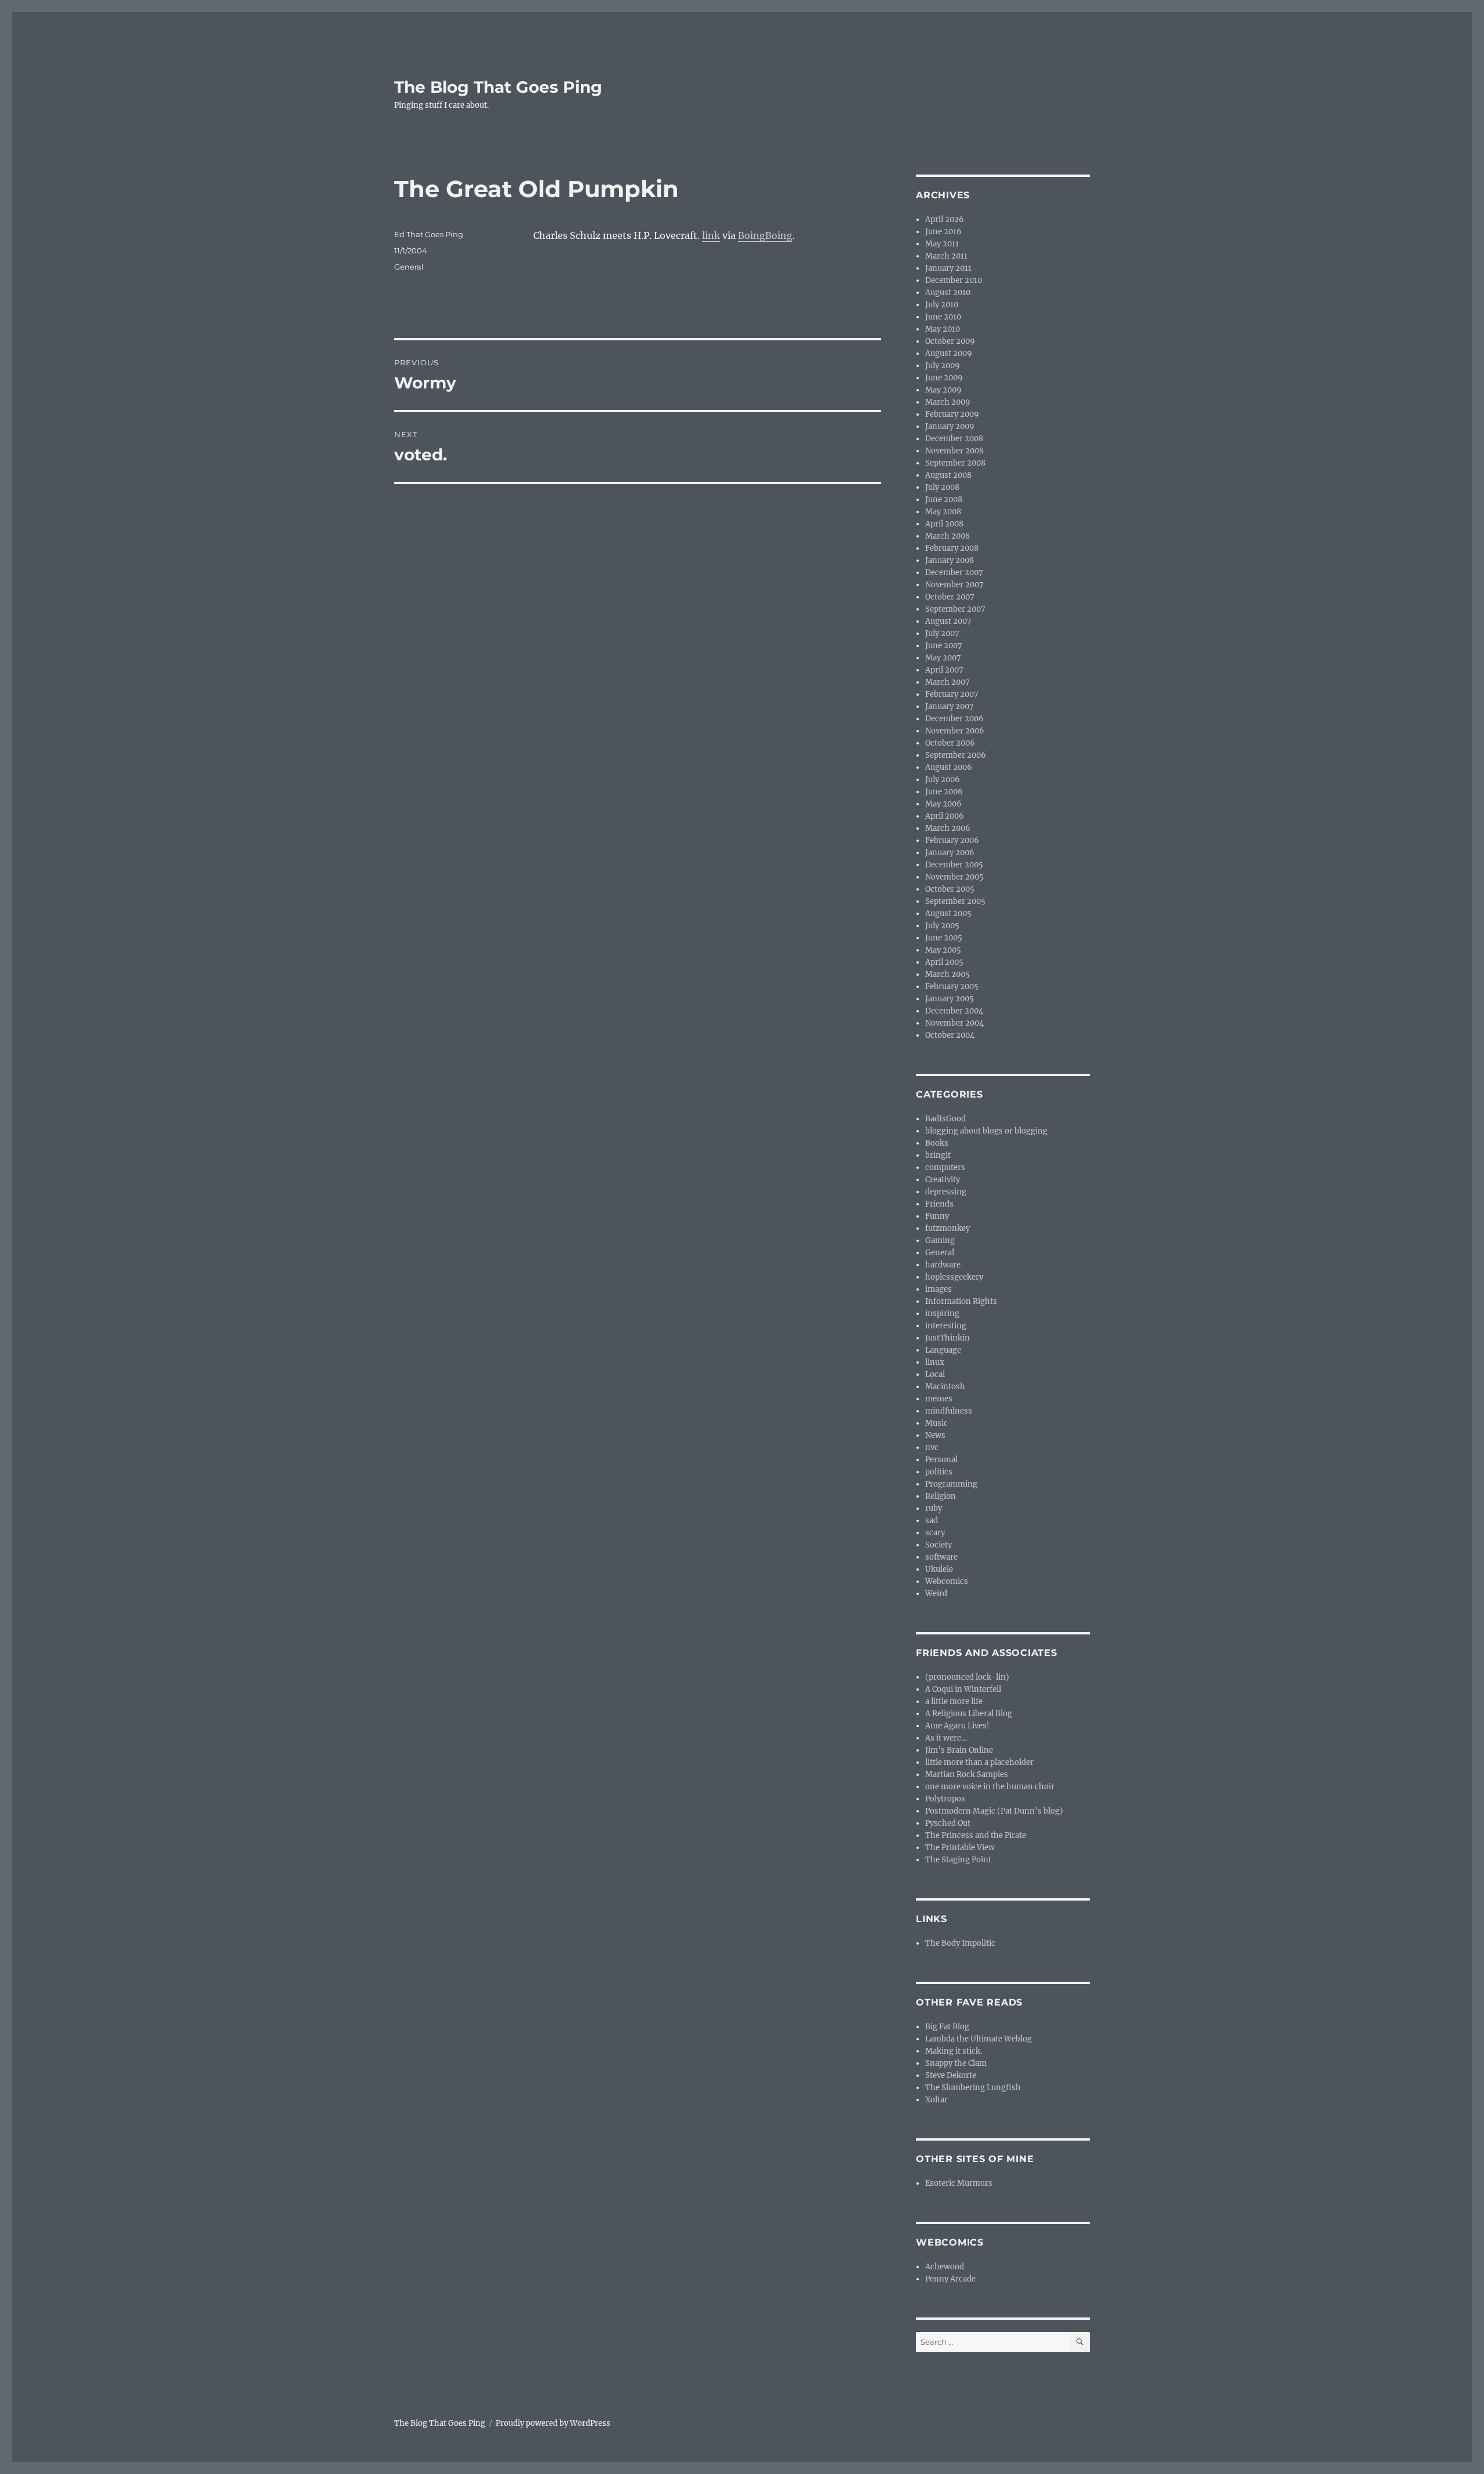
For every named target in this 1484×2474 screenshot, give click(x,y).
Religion (941, 1496)
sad (932, 1521)
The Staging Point (958, 1860)
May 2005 (943, 950)
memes (939, 1399)
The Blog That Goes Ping (498, 87)
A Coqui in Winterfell (963, 1689)
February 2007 (952, 694)
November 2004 (954, 1023)
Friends (939, 1204)
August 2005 (948, 913)
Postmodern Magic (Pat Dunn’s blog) (994, 1811)
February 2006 (952, 840)
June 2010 (943, 317)
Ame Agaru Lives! (957, 1726)
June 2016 (943, 232)
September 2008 (955, 463)
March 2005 (947, 974)
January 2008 (950, 560)
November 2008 (954, 451)
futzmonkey (947, 1228)
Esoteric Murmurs (959, 2183)
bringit (938, 1155)
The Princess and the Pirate (976, 1835)
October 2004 (950, 1035)
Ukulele (939, 1569)
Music (936, 1423)
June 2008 (944, 499)
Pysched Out (948, 1823)
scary (935, 1533)
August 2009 (949, 353)
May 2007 (943, 658)
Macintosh (945, 1387)
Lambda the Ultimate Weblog (979, 2039)
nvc (932, 1447)
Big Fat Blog (947, 2027)
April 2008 (944, 524)
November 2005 (954, 877)
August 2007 (948, 621)
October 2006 (950, 743)
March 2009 (948, 402)
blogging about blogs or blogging (986, 1131)
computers (945, 1167)
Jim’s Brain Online (959, 1750)
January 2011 (948, 268)
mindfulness (949, 1411)
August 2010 (948, 293)
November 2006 (955, 731)
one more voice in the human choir (990, 1787)
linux (935, 1362)
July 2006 (943, 780)
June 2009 (944, 378)
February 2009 (952, 414)
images (939, 1289)
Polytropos (945, 1799)
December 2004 (954, 1011)
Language (943, 1350)
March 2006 (948, 828)
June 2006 (944, 792)
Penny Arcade (950, 2279)
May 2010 (943, 329)
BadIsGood (945, 1119)
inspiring (942, 1314)
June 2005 (944, 938)
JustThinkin (947, 1338)
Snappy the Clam (956, 2063)
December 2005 (954, 865)
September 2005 (955, 901)
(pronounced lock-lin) (967, 1677)
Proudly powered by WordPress (553, 2423)
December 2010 (954, 280)
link (711, 235)
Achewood (945, 2267)
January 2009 (950, 426)
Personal (941, 1460)
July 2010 (942, 305)
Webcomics (947, 1581)
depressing (946, 1192)
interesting (946, 1326)
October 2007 (950, 597)
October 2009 (950, 341)
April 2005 (944, 962)
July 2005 (942, 926)
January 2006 (950, 853)
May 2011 (942, 244)
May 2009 (943, 390)
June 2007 (944, 646)
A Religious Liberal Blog (969, 1714)
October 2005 (950, 889)
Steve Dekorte (951, 2075)
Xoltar (936, 2100)
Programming (951, 1484)
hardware (943, 1265)
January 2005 (950, 999)
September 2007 (955, 609)
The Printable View (960, 1848)
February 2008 (952, 548)
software (941, 1557)
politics (939, 1472)
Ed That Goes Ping (429, 234)
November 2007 (954, 585)
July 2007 (942, 633)
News (935, 1435)
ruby (934, 1508)
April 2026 (945, 219)
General (409, 267)
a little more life (954, 1701)
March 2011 (946, 256)
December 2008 (954, 439)
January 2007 (950, 706)
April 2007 (944, 670)
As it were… (946, 1738)
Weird (936, 1594)
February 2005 (952, 987)
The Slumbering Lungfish (973, 2088)
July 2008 (942, 487)
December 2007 (954, 573)
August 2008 (948, 475)
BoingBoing (765, 235)
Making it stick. (954, 2051)
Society (939, 1545)
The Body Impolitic (960, 1943)
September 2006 (956, 755)
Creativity (943, 1180)
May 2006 (943, 804)
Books (937, 1143)
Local (935, 1374)
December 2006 (954, 719)
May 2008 (943, 512)
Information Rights (961, 1301)
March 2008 (947, 536)
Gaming (940, 1240)
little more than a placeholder (979, 1762)
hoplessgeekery (954, 1277)
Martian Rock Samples (967, 1774)
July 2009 (943, 366)
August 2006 (949, 767)
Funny (937, 1216)
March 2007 (947, 682)
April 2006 (945, 816)
